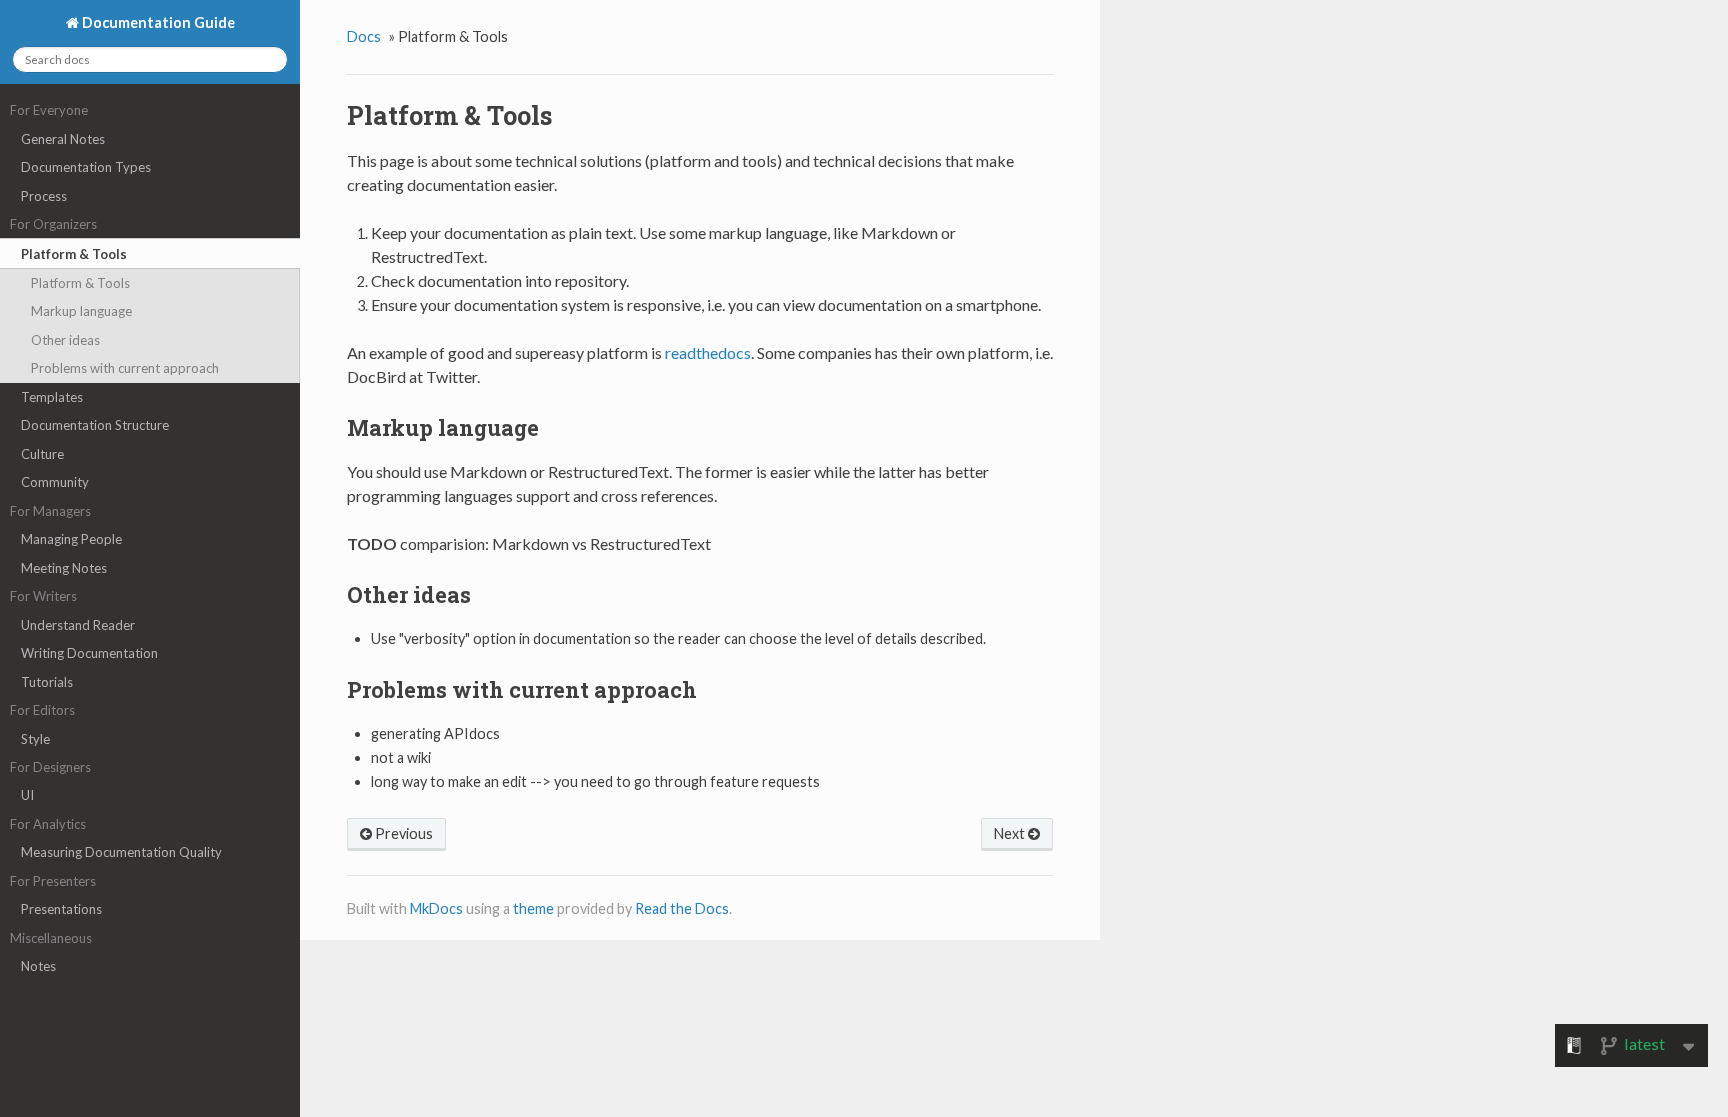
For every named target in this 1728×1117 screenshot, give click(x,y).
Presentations (61, 909)
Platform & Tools (74, 254)
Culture (42, 454)
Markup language (81, 311)
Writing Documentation (89, 653)
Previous (402, 833)
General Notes (63, 139)
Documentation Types (86, 167)
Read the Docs (682, 908)
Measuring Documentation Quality (121, 852)
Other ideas (65, 340)
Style (35, 739)
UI (27, 795)
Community (55, 482)
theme (533, 908)
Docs (364, 36)
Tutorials (47, 682)
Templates (52, 397)
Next (1011, 833)
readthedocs (708, 352)
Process (44, 196)
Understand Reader (78, 625)
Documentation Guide (157, 22)
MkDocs (436, 908)
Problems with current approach (125, 368)
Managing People (71, 539)
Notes (38, 966)
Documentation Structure (95, 425)
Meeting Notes (64, 568)
